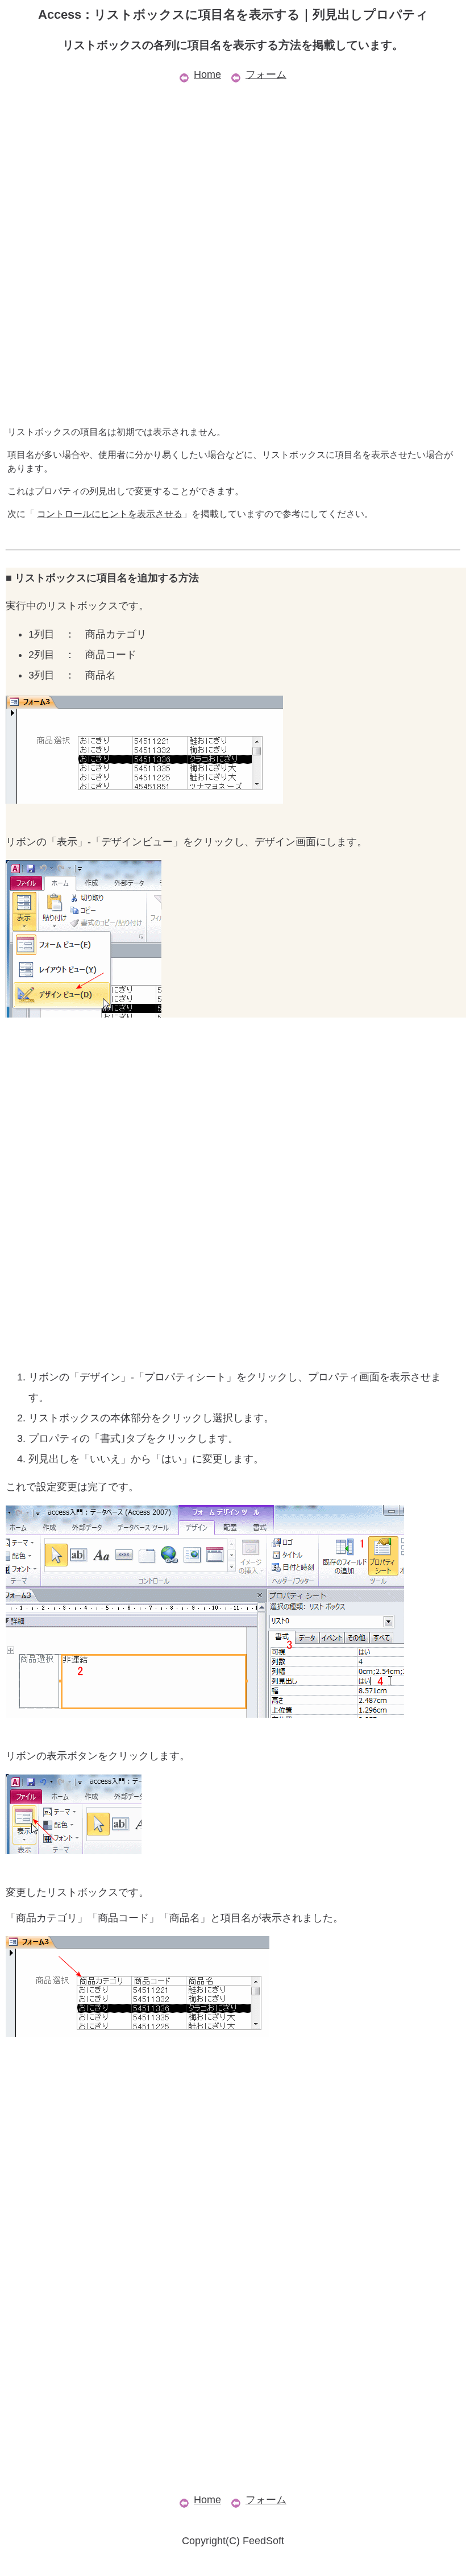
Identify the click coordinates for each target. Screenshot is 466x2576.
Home (207, 75)
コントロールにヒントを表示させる (110, 514)
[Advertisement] (233, 164)
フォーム (266, 75)
